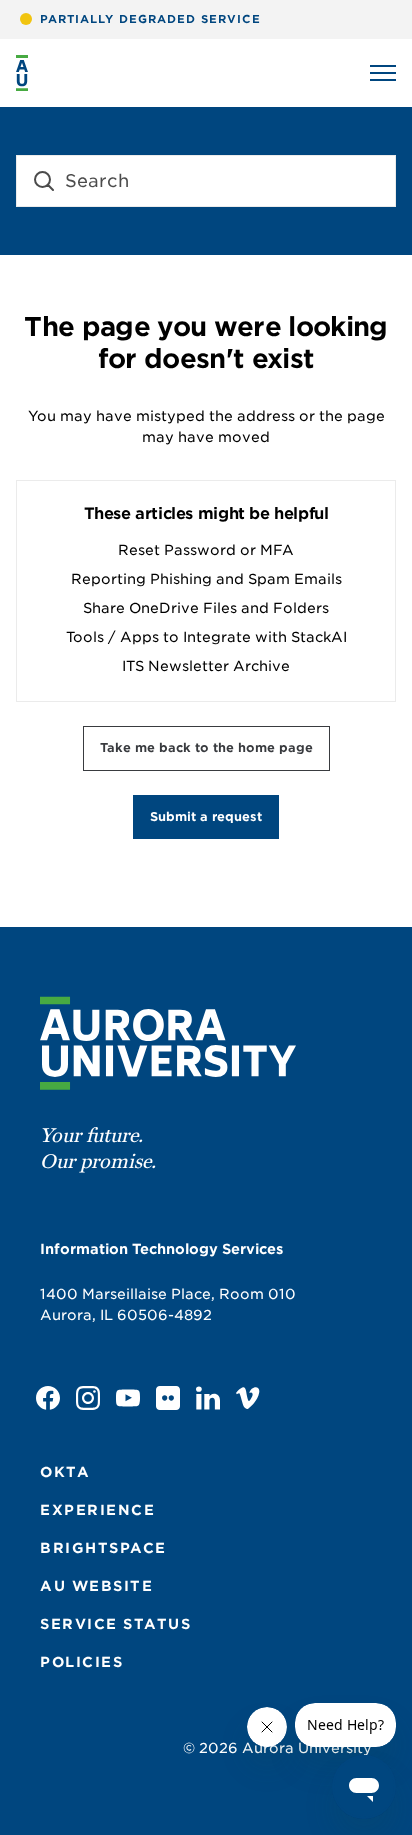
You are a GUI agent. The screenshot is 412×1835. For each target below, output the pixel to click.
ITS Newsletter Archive (206, 666)
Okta (65, 1472)
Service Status (115, 1624)
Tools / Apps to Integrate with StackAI (206, 637)
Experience (97, 1510)
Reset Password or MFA (206, 550)
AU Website (96, 1586)
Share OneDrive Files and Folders (206, 608)
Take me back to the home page (206, 747)
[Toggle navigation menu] (383, 73)
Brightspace (103, 1548)
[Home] (22, 73)
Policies (81, 1662)
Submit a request (206, 816)
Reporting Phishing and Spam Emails (206, 579)
